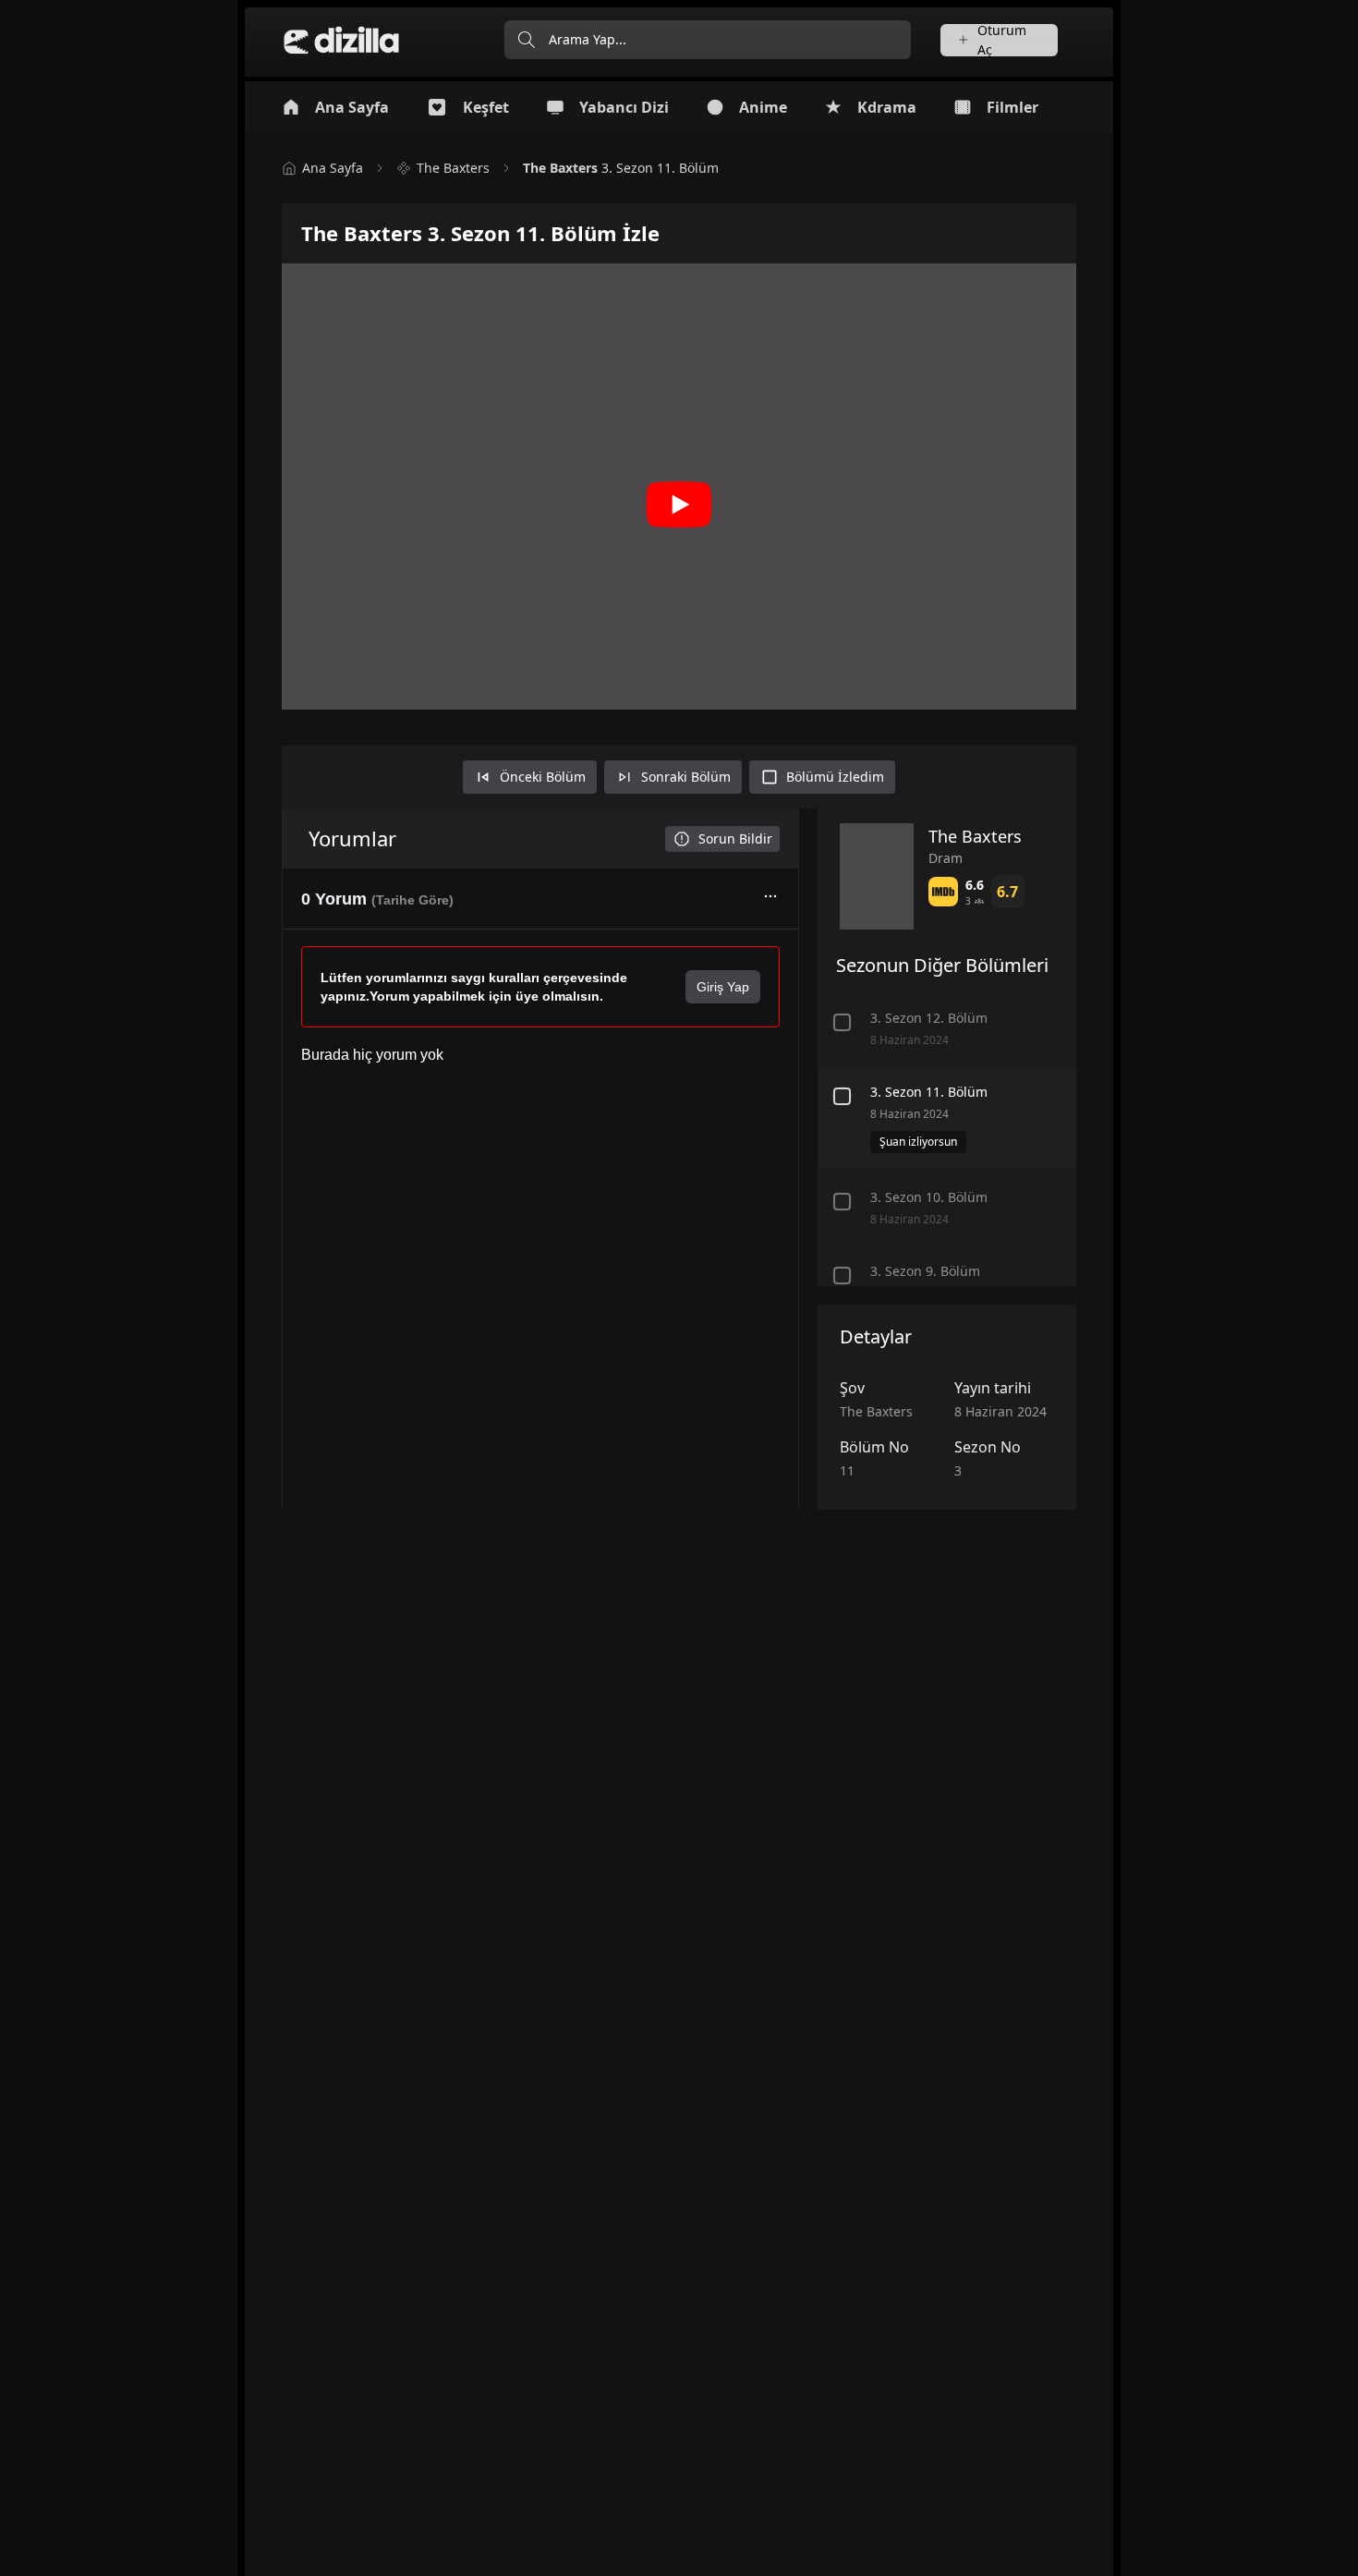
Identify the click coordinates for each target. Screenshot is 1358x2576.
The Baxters (453, 168)
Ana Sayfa (333, 168)
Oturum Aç (1002, 40)
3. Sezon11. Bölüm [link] (621, 168)
